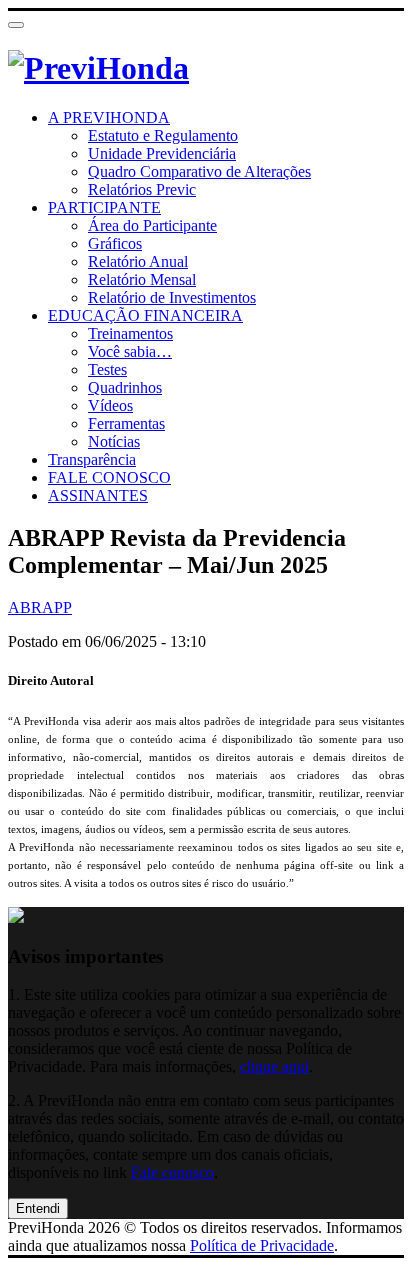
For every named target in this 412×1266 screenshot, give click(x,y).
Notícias (114, 441)
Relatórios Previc (142, 189)
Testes (107, 369)
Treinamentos (130, 333)
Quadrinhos (125, 387)
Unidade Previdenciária (162, 153)
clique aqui (274, 1066)
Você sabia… (130, 351)
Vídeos (110, 405)
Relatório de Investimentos (172, 297)
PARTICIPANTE (104, 207)
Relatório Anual (138, 261)
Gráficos (115, 243)
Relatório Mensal (142, 279)
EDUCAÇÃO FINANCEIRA (145, 315)
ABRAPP (40, 607)
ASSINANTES (98, 495)
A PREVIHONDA (109, 117)
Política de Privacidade (262, 1245)
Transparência (92, 459)
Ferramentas (126, 423)
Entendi (38, 1208)
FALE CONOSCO (109, 477)
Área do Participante (152, 225)
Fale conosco (172, 1172)
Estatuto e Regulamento (163, 135)
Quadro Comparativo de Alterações (199, 171)
